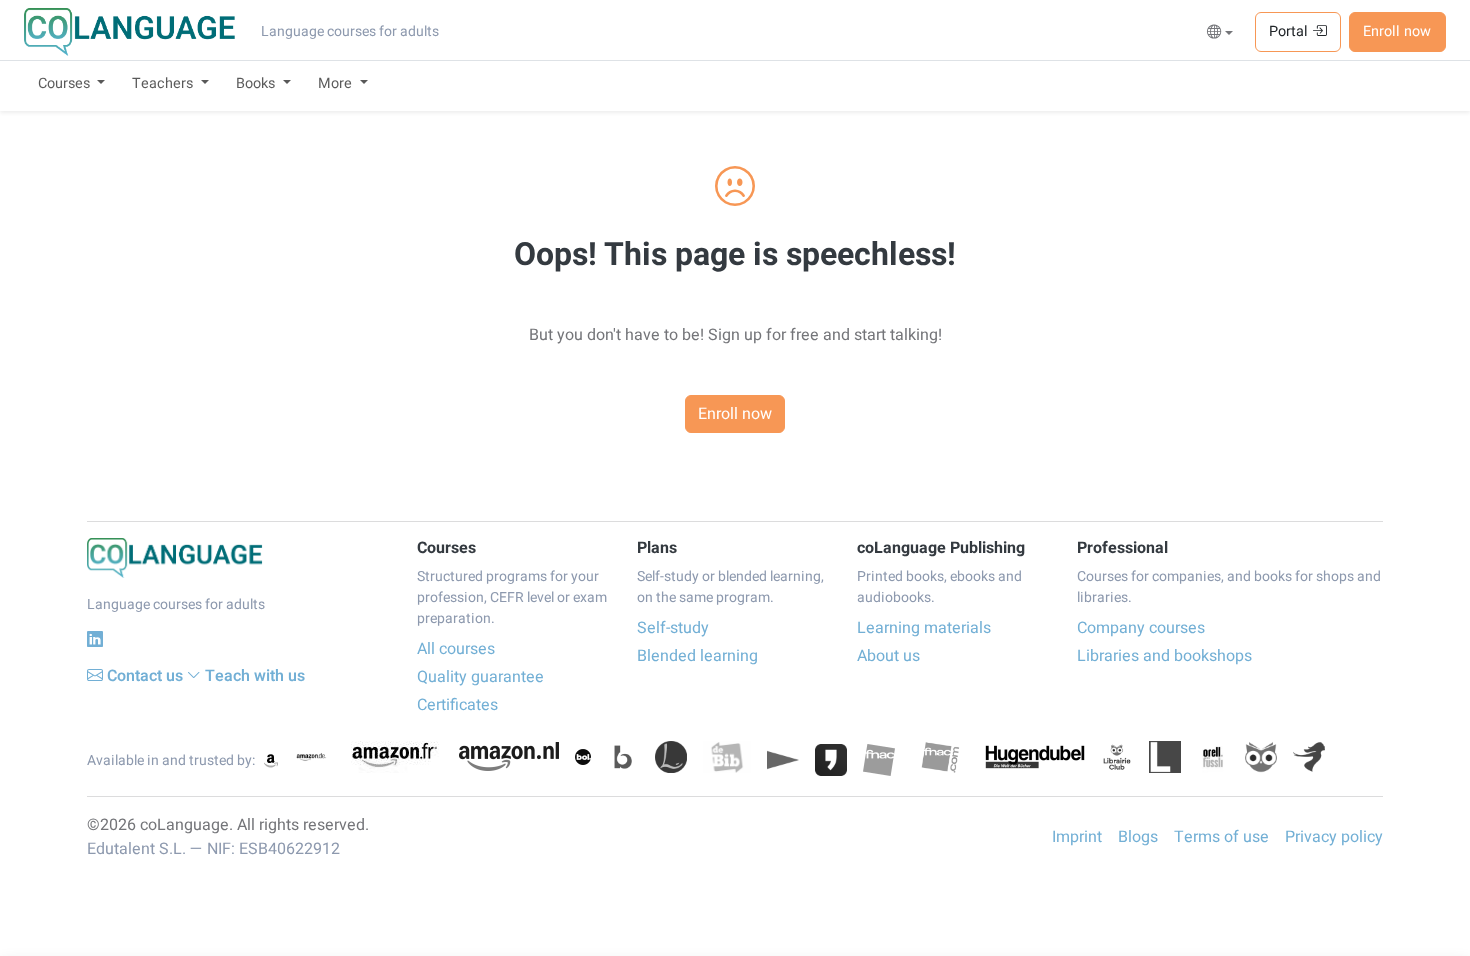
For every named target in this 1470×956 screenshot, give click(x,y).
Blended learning (697, 656)
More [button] (337, 83)
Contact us (145, 676)
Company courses (1141, 628)
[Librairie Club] (1117, 757)
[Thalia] (1309, 757)
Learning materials (924, 628)
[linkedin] (95, 639)
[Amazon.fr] (393, 757)
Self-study (673, 628)
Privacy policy (1334, 837)
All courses (456, 649)
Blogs (1138, 837)
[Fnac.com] (939, 757)
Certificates (457, 705)
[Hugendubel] (1035, 757)
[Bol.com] (583, 757)
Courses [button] (66, 83)
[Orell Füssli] (1213, 757)
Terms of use (1221, 837)
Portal (1290, 31)
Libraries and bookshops (1164, 656)
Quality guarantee (480, 677)
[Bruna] (623, 757)
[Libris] (1165, 757)
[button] (1220, 33)
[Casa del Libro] (671, 757)
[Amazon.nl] (509, 756)
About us (888, 656)
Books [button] (257, 83)
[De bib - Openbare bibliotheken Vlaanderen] (727, 757)
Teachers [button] (164, 83)
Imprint (1077, 837)
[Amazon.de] (311, 757)
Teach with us (255, 676)
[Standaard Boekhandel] (1261, 757)
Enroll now (1397, 31)
